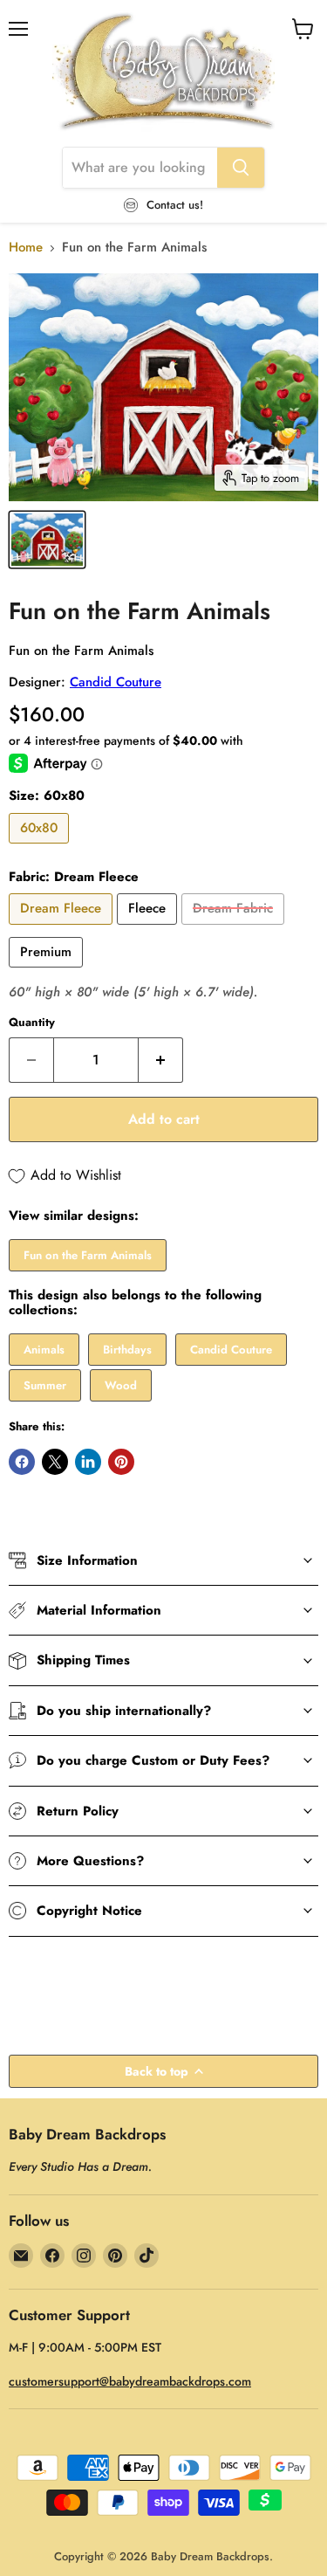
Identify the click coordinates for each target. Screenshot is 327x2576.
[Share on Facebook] (22, 1462)
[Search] (241, 168)
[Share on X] (55, 1462)
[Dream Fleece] (63, 929)
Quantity (32, 1022)
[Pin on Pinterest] (121, 1462)
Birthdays (127, 1350)
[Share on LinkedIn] (88, 1462)
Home (26, 248)
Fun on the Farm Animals (88, 1255)
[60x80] (41, 848)
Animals (44, 1350)
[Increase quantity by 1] (161, 1060)
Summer (45, 1385)
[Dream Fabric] (235, 929)
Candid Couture (116, 682)
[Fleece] (149, 929)
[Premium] (48, 972)
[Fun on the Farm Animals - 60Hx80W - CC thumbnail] (47, 540)
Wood (121, 1385)
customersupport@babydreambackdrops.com (130, 2381)
